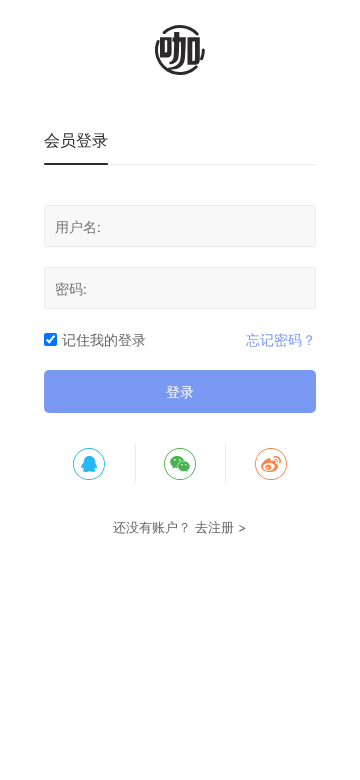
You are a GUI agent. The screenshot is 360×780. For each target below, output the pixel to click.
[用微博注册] (271, 463)
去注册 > (221, 527)
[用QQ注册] (89, 463)
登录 (180, 391)
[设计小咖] (180, 50)
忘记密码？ (281, 339)
